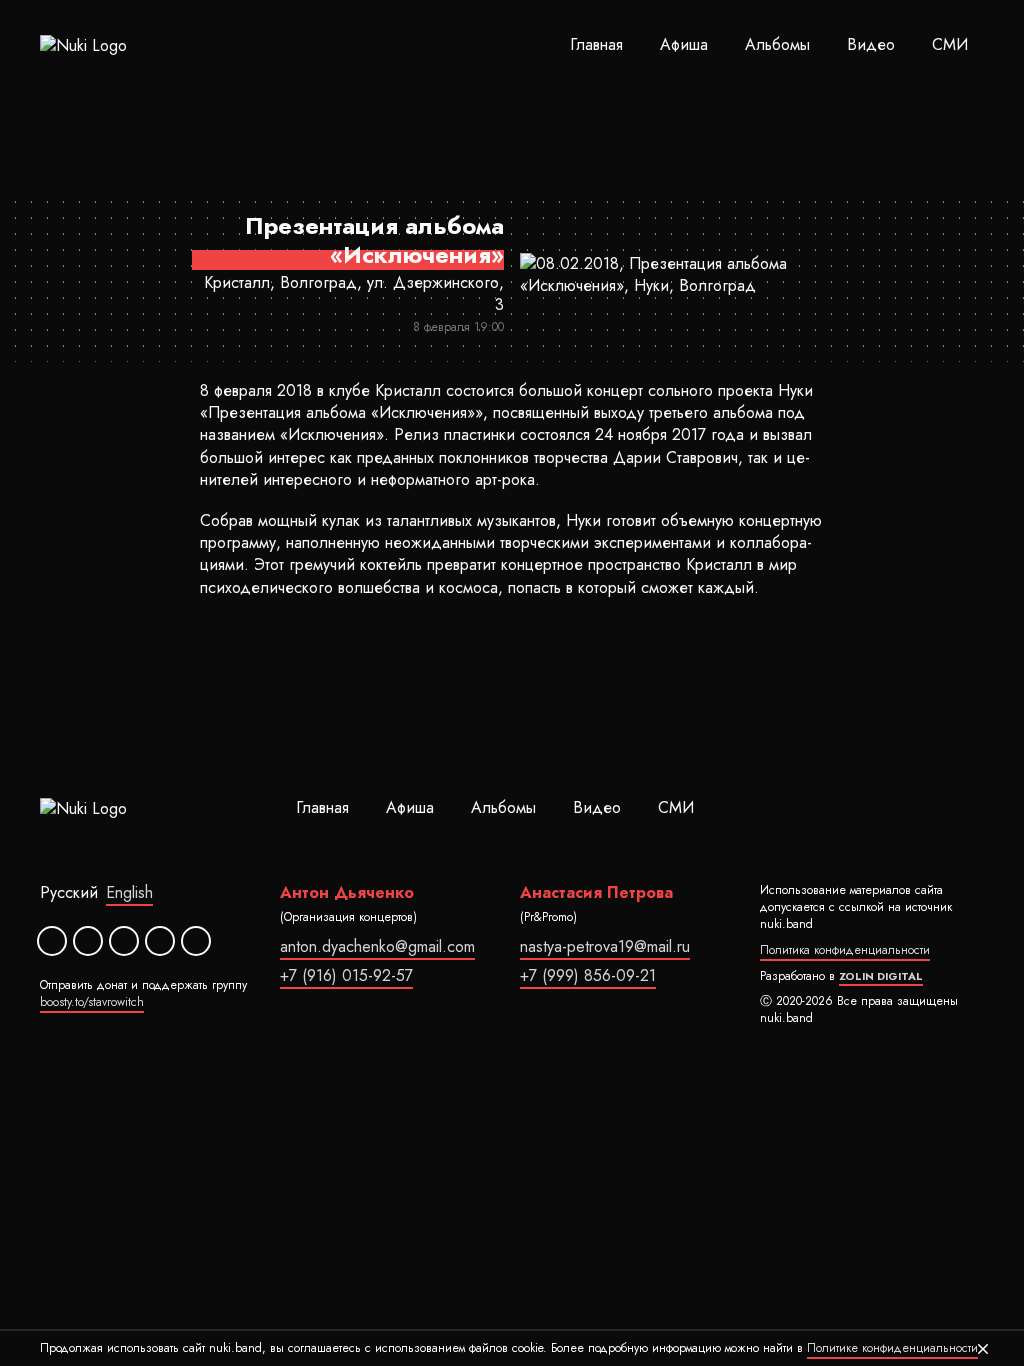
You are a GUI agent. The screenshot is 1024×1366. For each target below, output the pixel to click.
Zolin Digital (881, 976)
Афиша (684, 44)
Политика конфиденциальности (845, 950)
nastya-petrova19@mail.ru (605, 946)
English (129, 892)
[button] (983, 1349)
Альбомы (777, 44)
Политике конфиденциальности (892, 1348)
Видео (871, 44)
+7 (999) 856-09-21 (588, 975)
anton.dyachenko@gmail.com (377, 946)
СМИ (950, 44)
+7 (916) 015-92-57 (346, 975)
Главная (596, 44)
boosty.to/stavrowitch (92, 1002)
